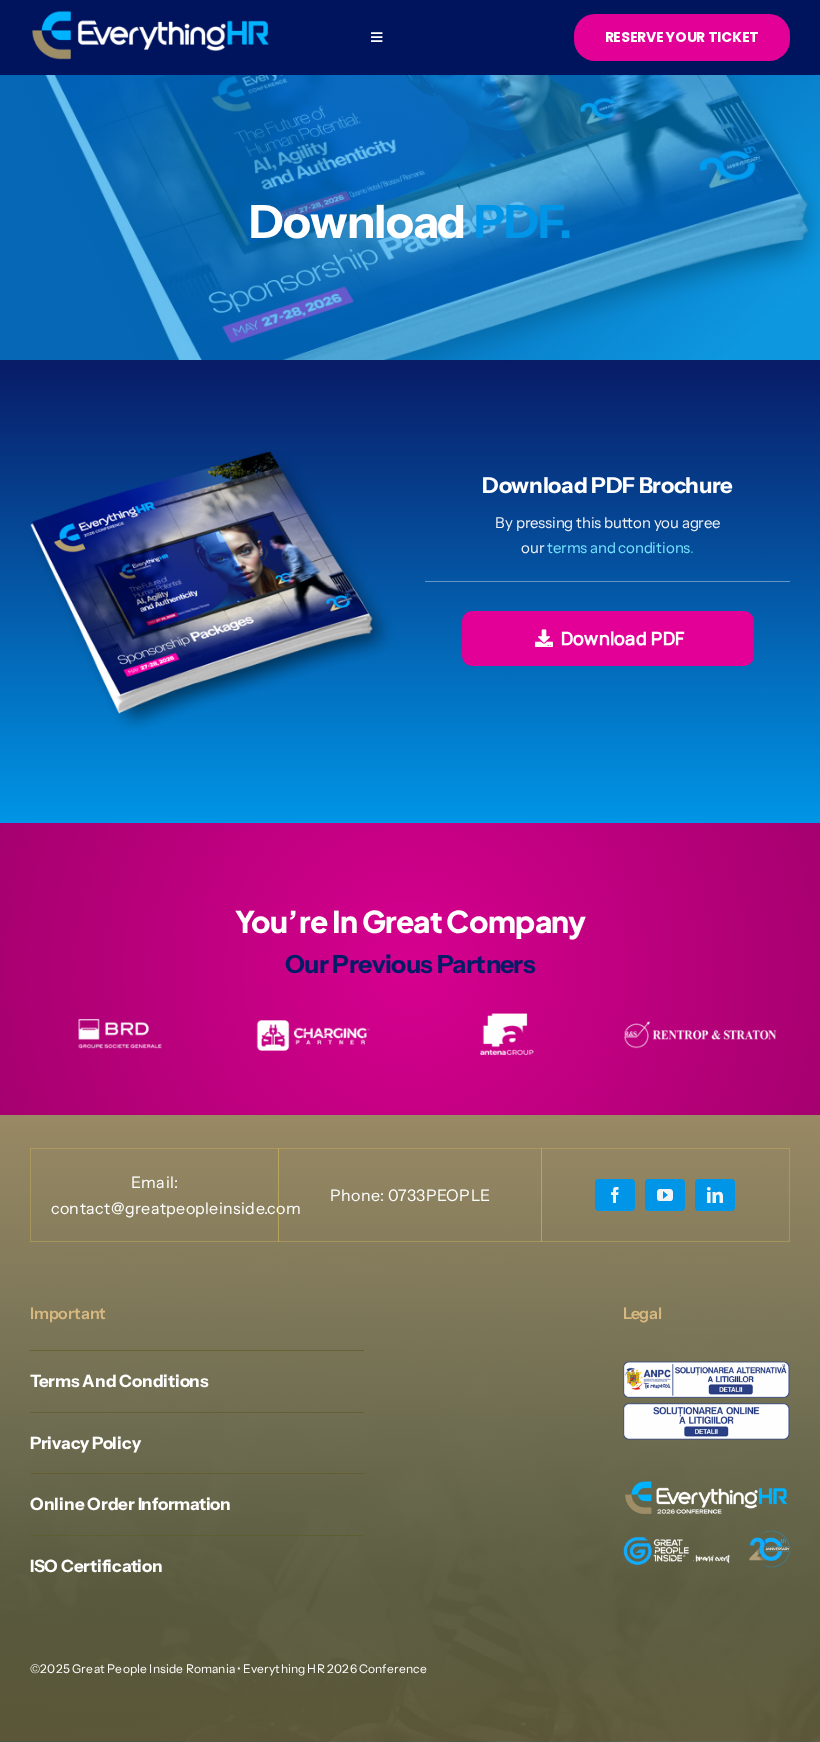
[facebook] (615, 1195)
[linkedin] (715, 1195)
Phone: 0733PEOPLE (410, 1195)
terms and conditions (618, 547)
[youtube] (665, 1195)
